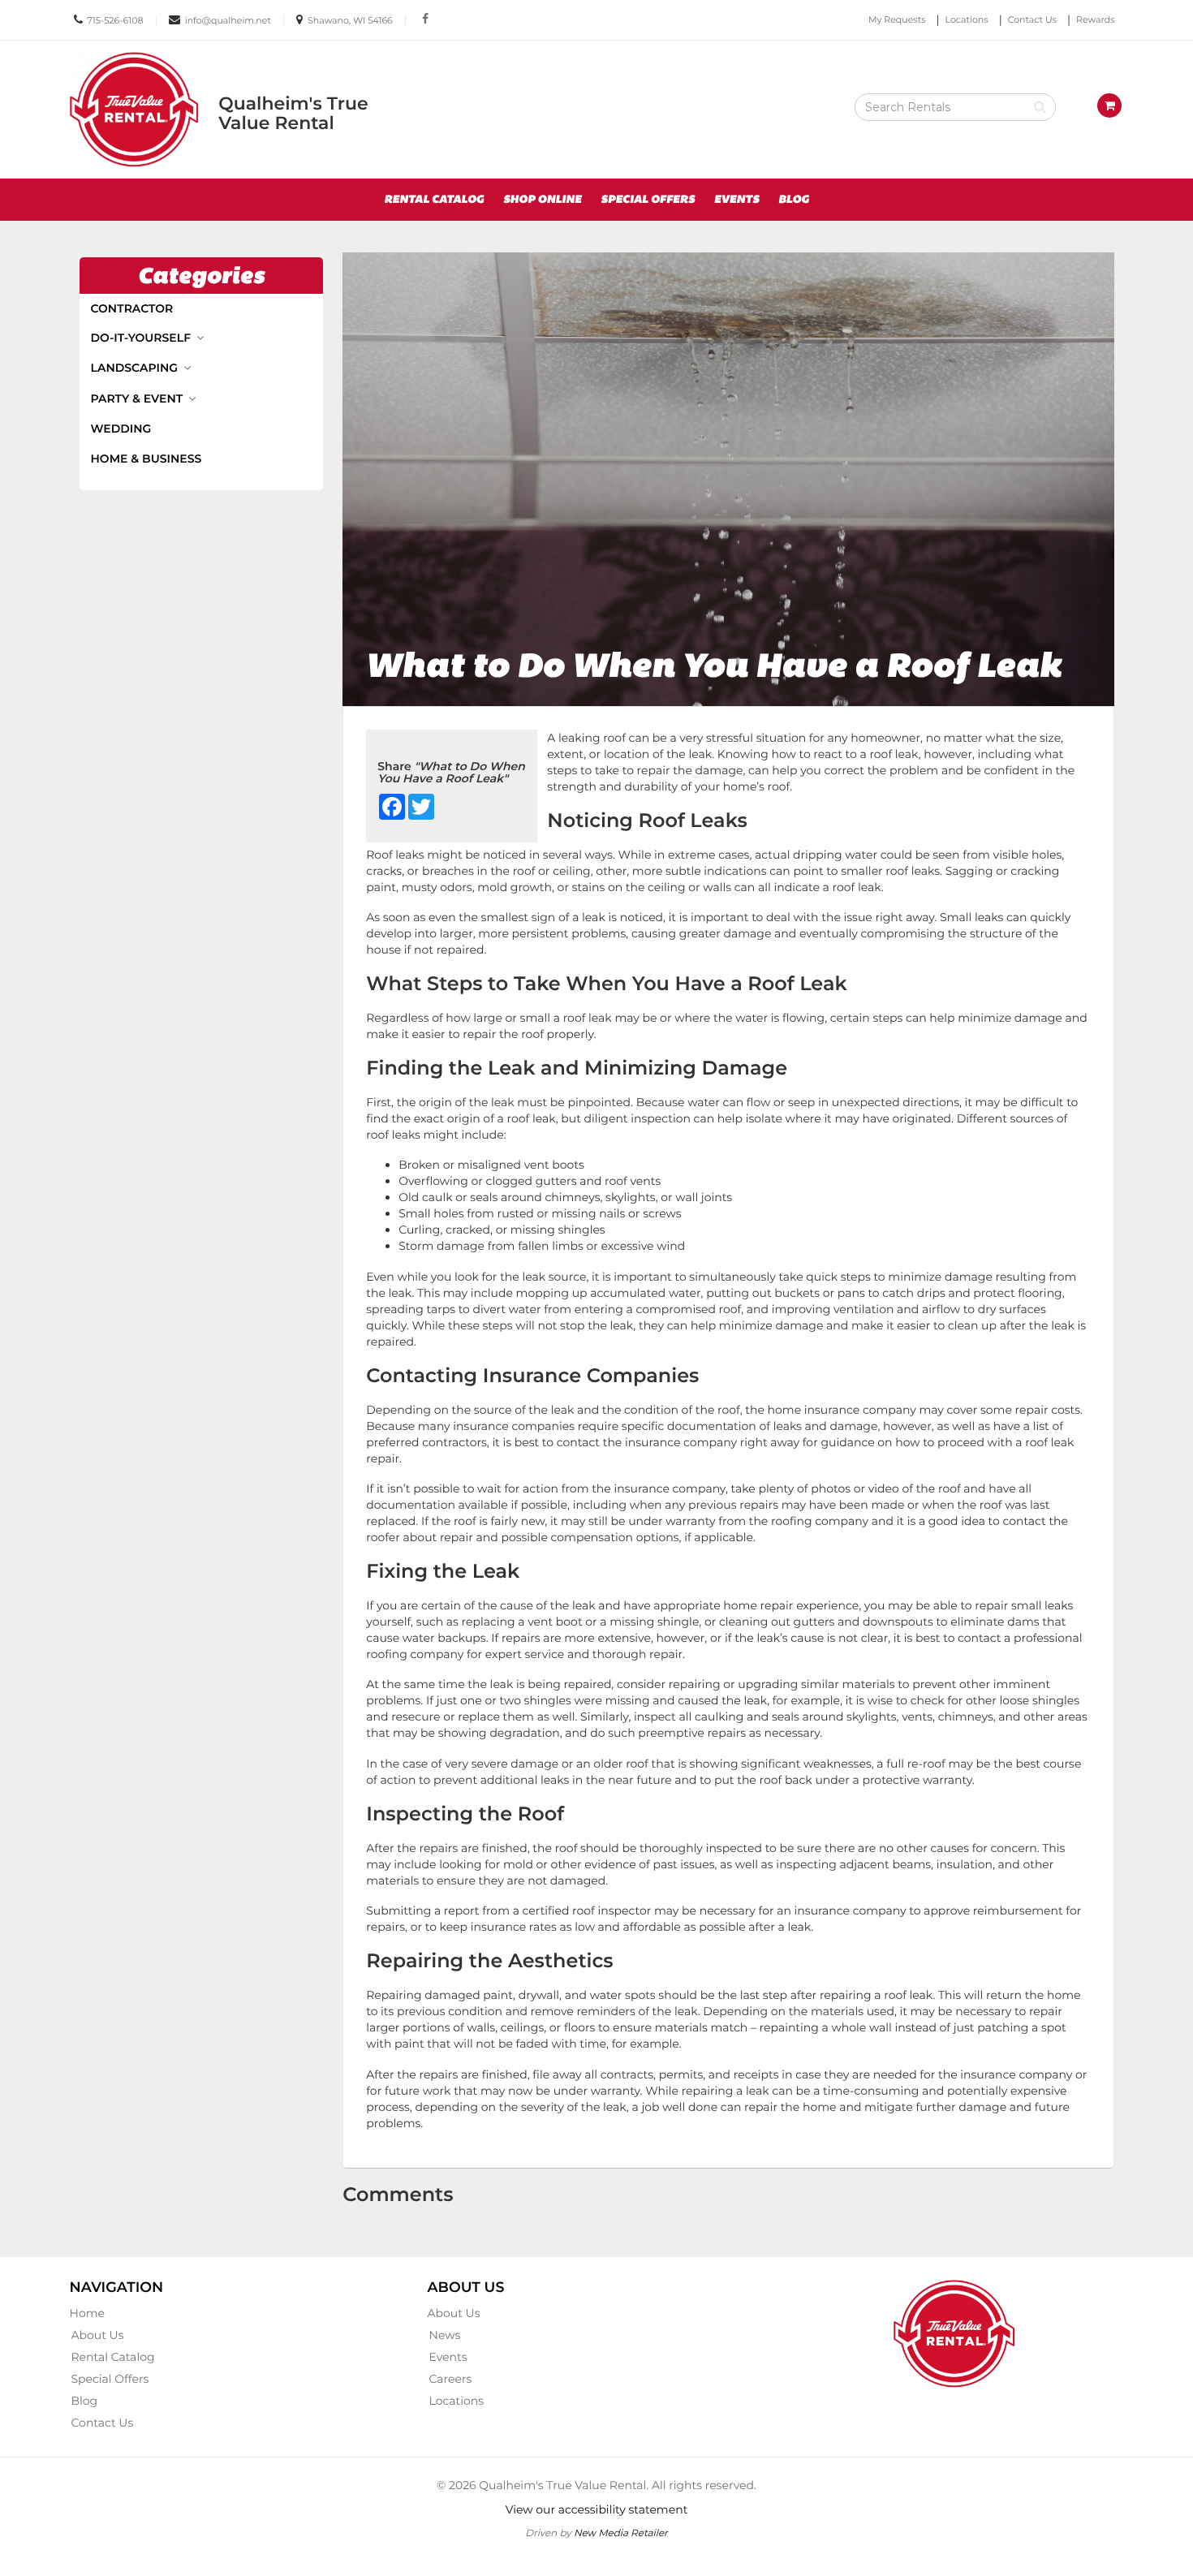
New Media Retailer (621, 2533)
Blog (794, 200)
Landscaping (136, 368)
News (445, 2335)
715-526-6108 (115, 20)
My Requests (897, 19)
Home (87, 2313)
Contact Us (1032, 19)
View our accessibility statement (597, 2509)
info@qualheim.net (228, 20)
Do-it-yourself (142, 338)
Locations (967, 19)
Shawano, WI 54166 (350, 20)
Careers (451, 2379)
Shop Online (543, 200)
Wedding (121, 429)
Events (737, 200)
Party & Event (139, 398)
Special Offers (648, 200)
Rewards (1096, 19)
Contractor (132, 308)
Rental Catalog (434, 200)
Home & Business (146, 459)
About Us (98, 2335)
